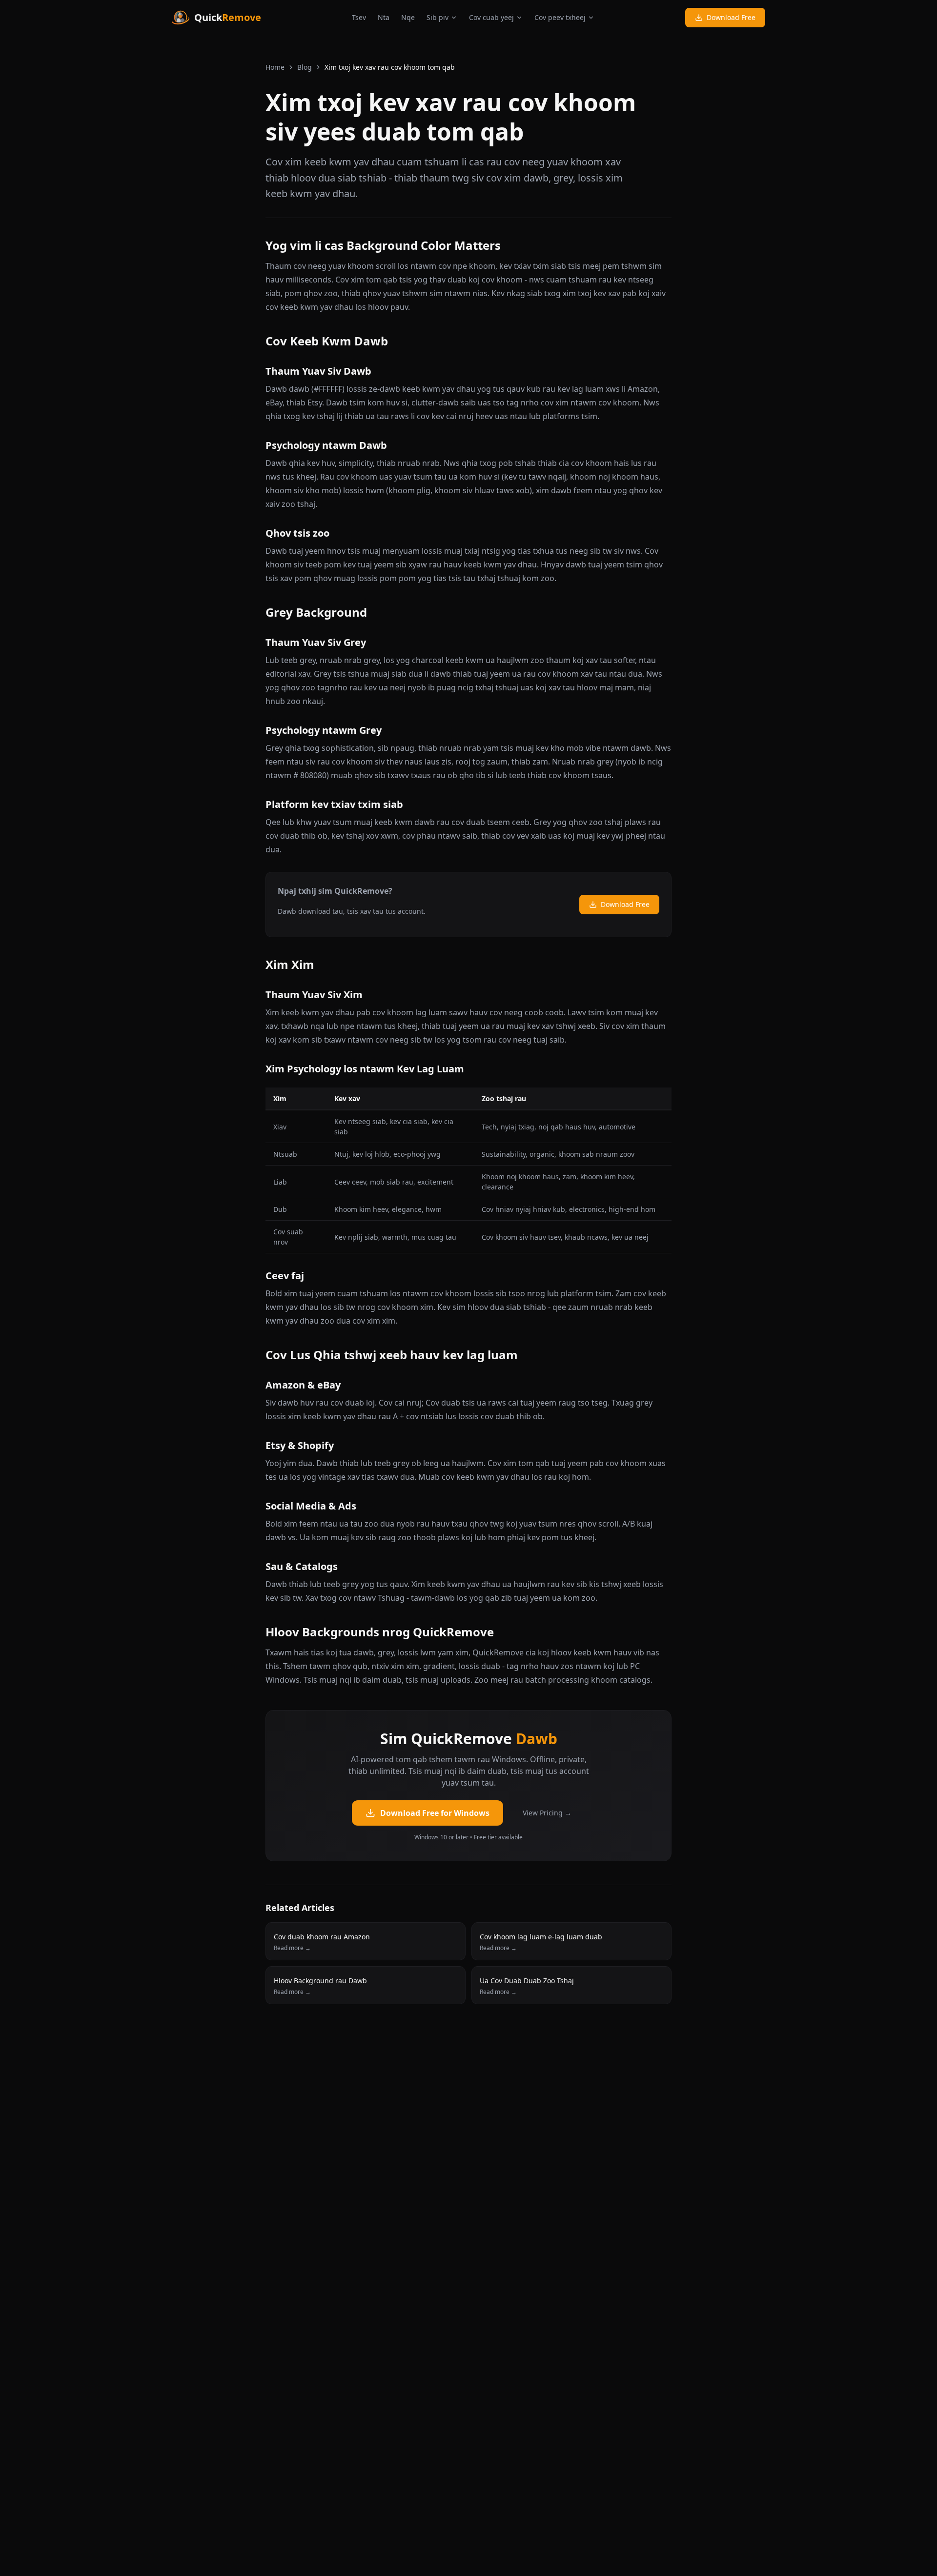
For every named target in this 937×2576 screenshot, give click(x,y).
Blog (305, 67)
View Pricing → (547, 1813)
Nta (384, 17)
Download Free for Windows (435, 1813)
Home (275, 67)
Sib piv (438, 17)
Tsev (359, 17)
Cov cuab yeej (491, 17)
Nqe (408, 17)
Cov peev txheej (560, 17)
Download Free (731, 17)
